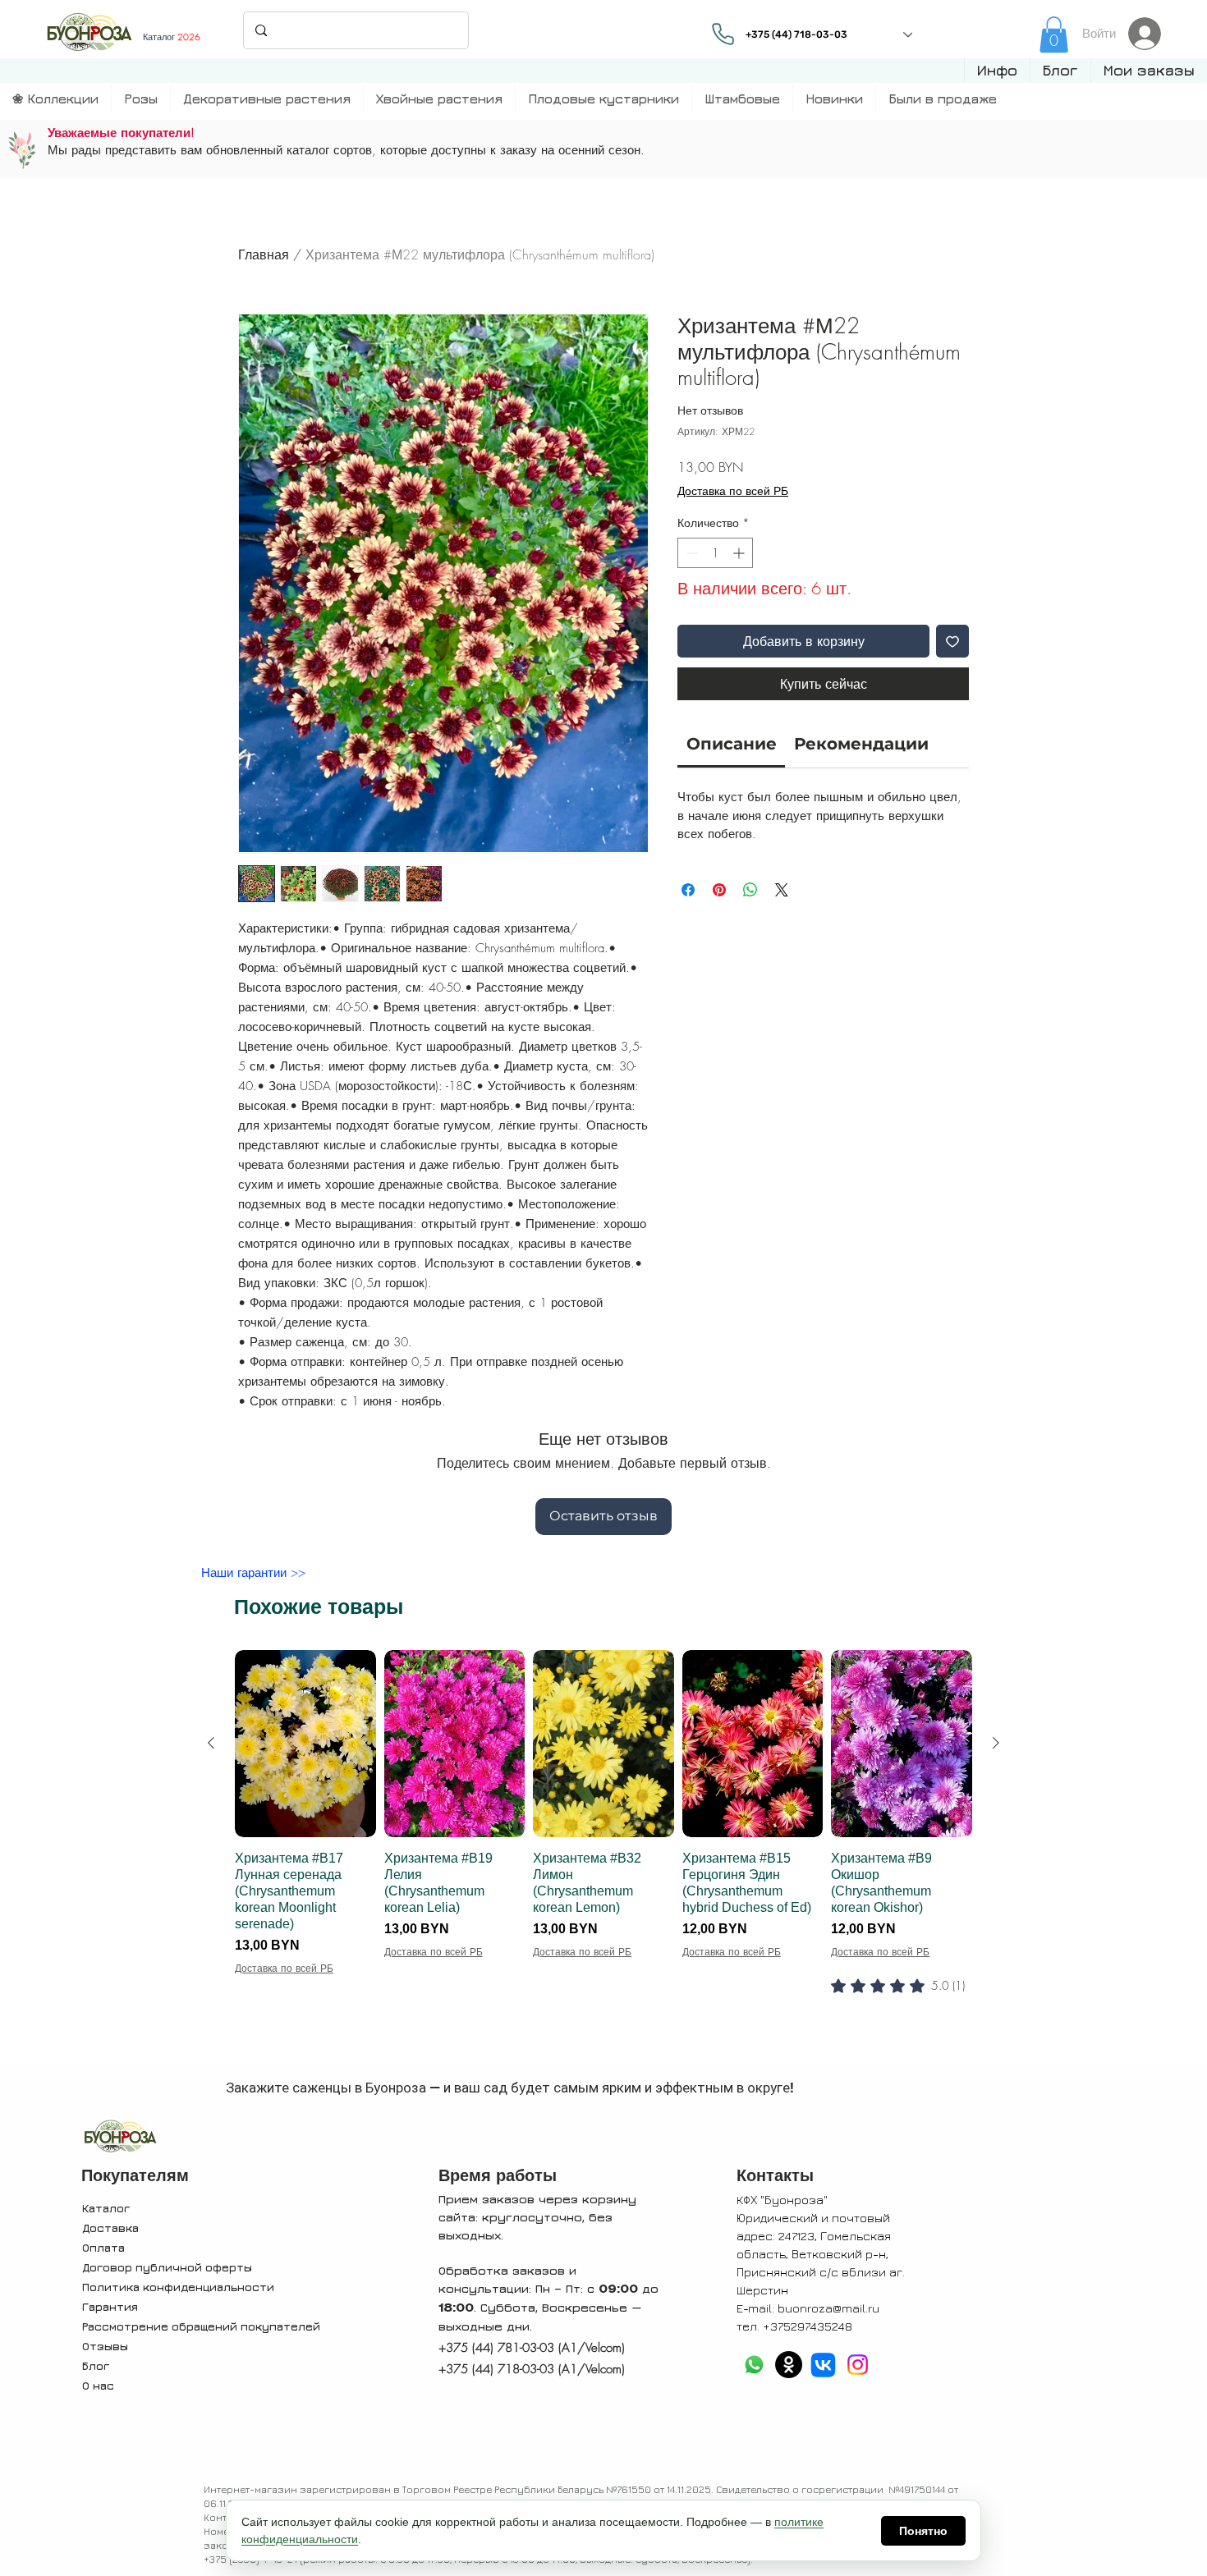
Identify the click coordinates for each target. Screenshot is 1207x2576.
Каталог (106, 2208)
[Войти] (1149, 34)
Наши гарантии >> (253, 1573)
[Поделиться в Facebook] (688, 890)
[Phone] (723, 34)
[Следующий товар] (996, 1743)
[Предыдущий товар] (211, 1743)
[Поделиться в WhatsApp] (750, 890)
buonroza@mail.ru (828, 2308)
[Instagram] (858, 2365)
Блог (96, 2365)
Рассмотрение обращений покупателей (201, 2326)
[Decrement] (690, 553)
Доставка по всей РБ (733, 490)
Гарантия (110, 2306)
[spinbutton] (715, 553)
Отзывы (105, 2346)
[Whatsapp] (754, 2365)
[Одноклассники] (789, 2365)
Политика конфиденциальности (178, 2287)
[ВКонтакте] (823, 2365)
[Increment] (740, 553)
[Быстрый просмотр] (305, 1744)
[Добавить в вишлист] (952, 641)
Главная (264, 254)
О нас (98, 2385)
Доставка (110, 2228)
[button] (997, 71)
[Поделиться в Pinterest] (719, 890)
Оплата (103, 2247)
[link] (1054, 34)
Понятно (923, 2531)
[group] (603, 1854)
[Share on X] (782, 890)
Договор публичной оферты (167, 2267)
